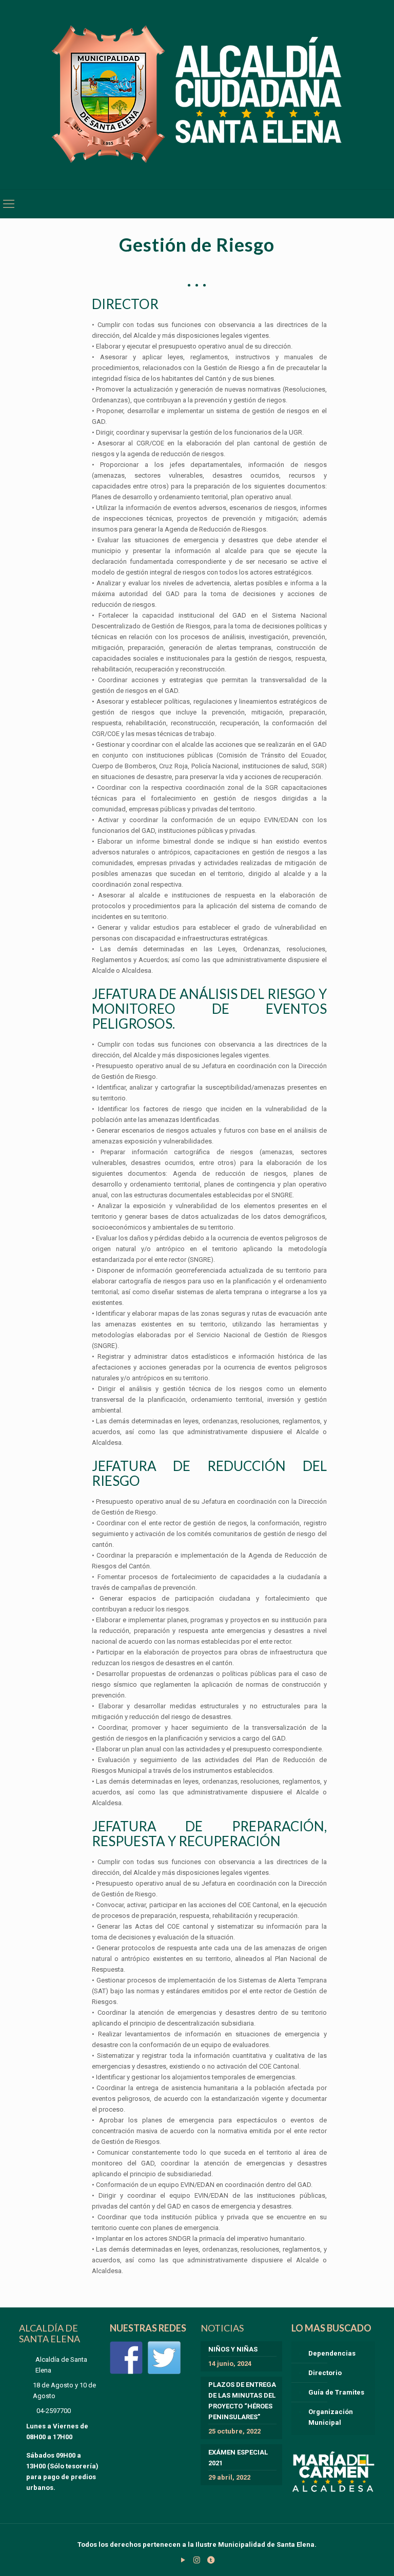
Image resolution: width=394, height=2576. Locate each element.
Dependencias (332, 2353)
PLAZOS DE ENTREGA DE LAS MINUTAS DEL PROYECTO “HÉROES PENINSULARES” (242, 2401)
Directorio (325, 2373)
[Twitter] (164, 2358)
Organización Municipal (331, 2417)
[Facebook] (126, 2358)
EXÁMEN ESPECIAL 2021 (238, 2458)
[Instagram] (197, 2560)
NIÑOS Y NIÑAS (233, 2349)
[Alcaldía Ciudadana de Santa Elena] (197, 95)
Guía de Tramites (336, 2392)
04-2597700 (54, 2411)
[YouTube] (183, 2560)
